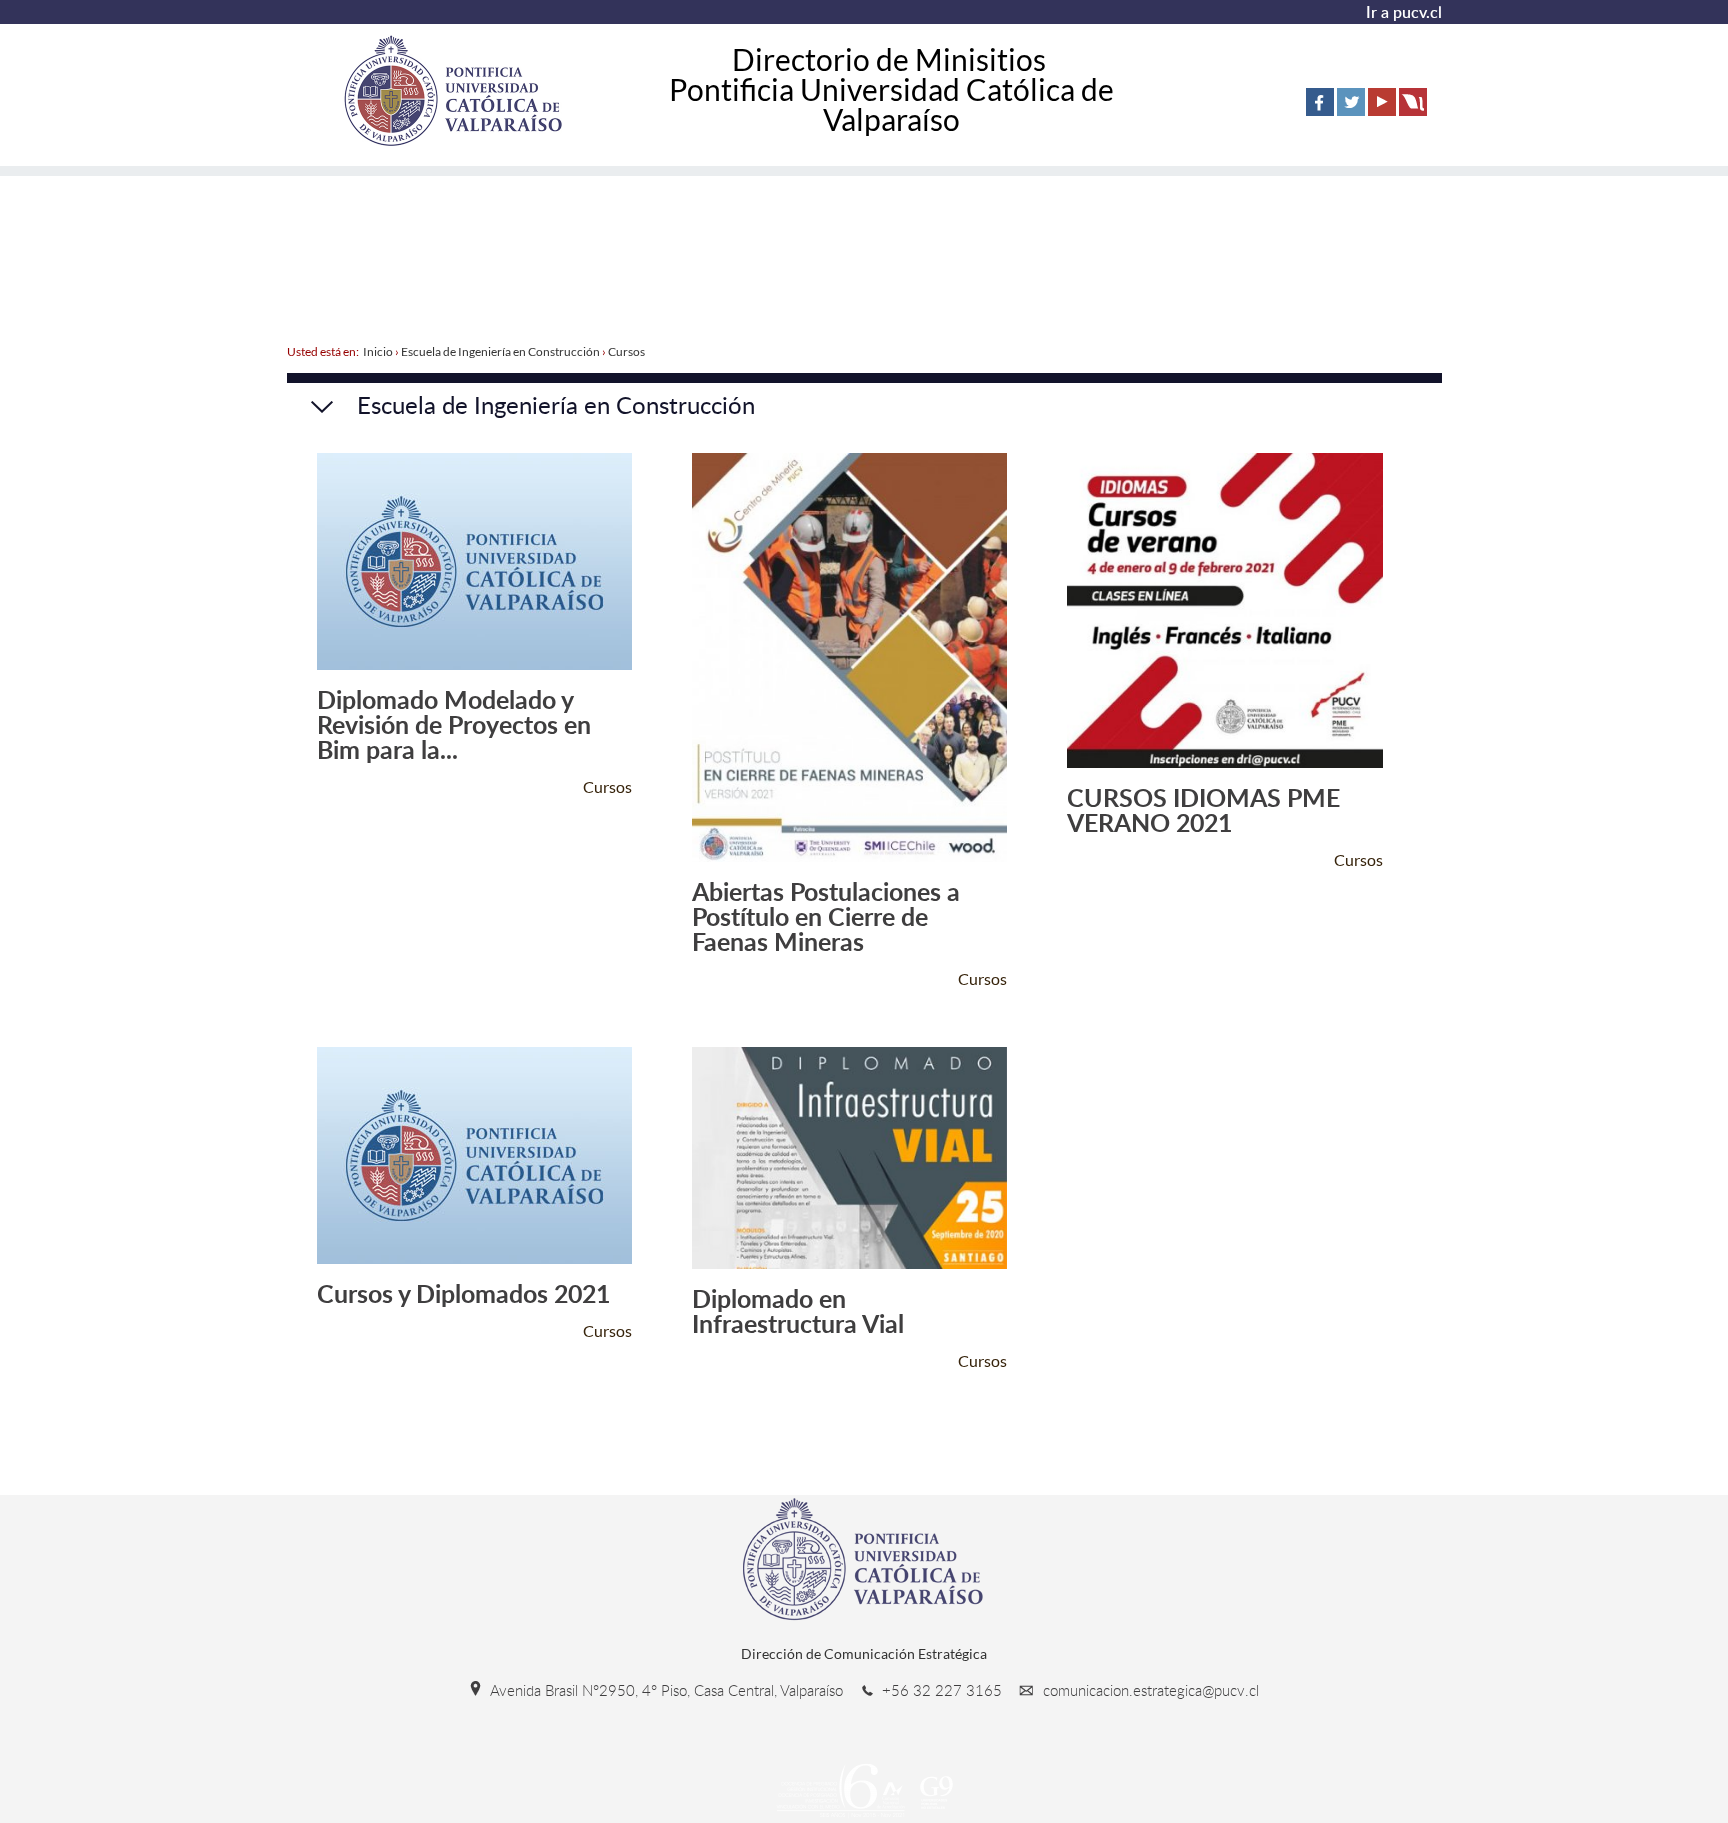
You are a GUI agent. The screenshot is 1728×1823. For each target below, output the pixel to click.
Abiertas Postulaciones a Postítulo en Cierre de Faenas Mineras (826, 916)
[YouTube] (1382, 102)
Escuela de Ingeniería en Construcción (500, 351)
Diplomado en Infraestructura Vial (798, 1311)
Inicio (378, 351)
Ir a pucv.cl (1404, 12)
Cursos (626, 351)
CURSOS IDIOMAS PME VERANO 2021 (1203, 810)
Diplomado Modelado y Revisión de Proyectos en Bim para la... (454, 724)
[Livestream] (1413, 102)
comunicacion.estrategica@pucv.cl (1149, 1690)
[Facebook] (1320, 102)
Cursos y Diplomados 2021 (463, 1293)
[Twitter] (1351, 102)
